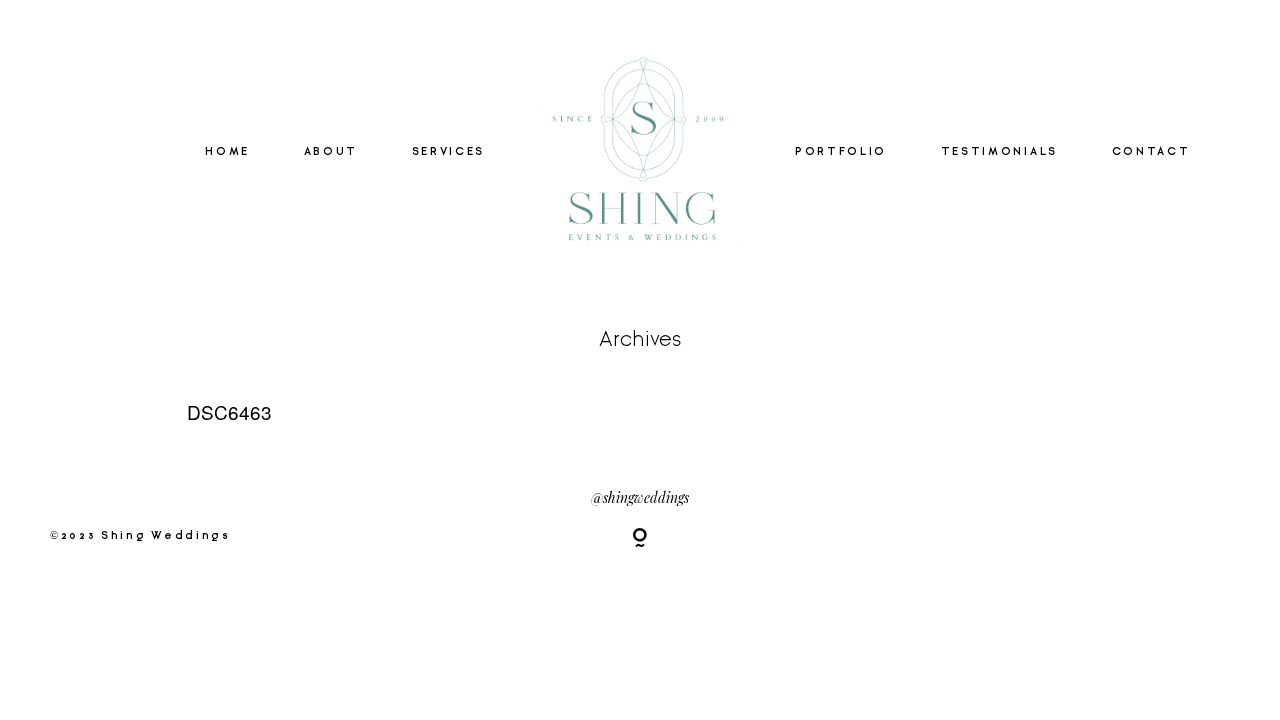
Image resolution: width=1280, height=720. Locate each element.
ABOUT (331, 152)
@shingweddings (640, 497)
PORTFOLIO (841, 152)
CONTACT (1151, 152)
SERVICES (448, 152)
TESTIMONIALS (999, 152)
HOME (227, 152)
